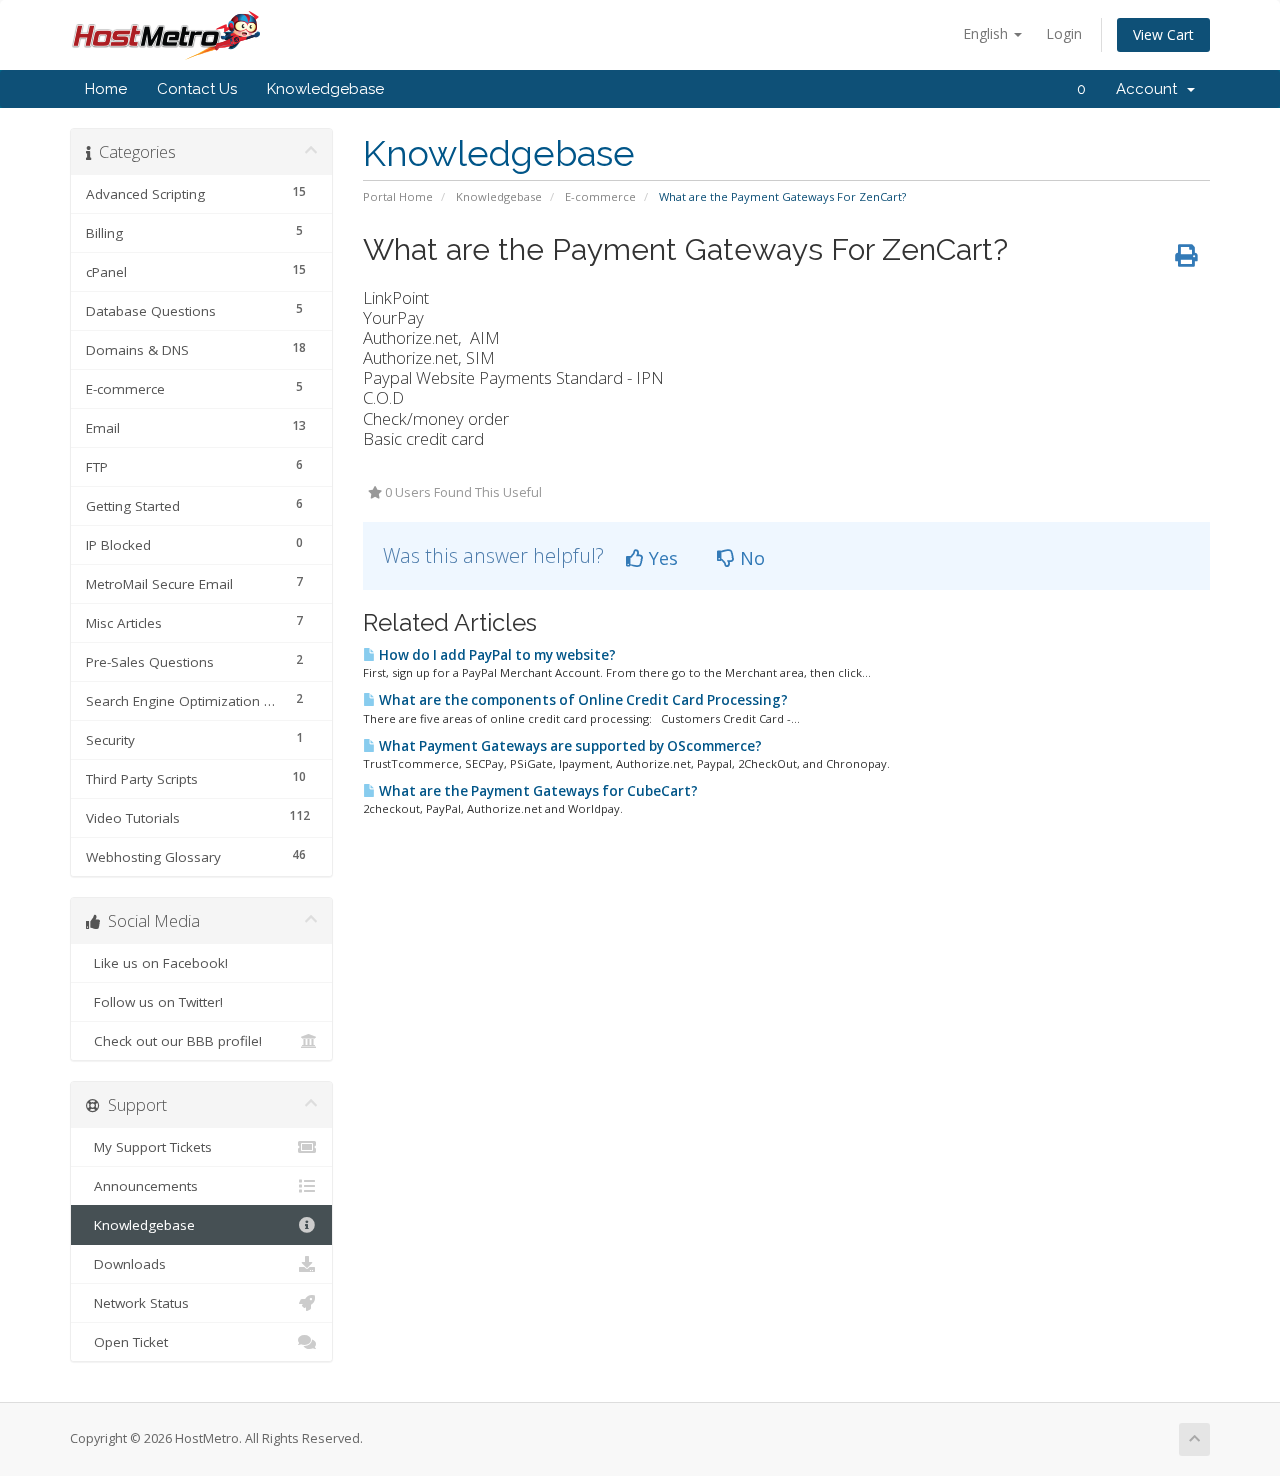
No (750, 558)
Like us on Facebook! (157, 963)
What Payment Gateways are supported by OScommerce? (569, 746)
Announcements (142, 1186)
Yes (661, 558)
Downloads (126, 1264)
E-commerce (600, 196)
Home (106, 89)
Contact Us (197, 89)
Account (1150, 89)
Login (1064, 33)
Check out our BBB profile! (174, 1041)
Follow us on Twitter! (154, 1002)
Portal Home (398, 196)
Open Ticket (127, 1342)
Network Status (137, 1303)
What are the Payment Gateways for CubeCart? (537, 791)
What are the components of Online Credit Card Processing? (582, 700)
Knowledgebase (325, 89)
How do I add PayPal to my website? (496, 655)
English (987, 33)
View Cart (1163, 34)
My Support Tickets (149, 1147)
